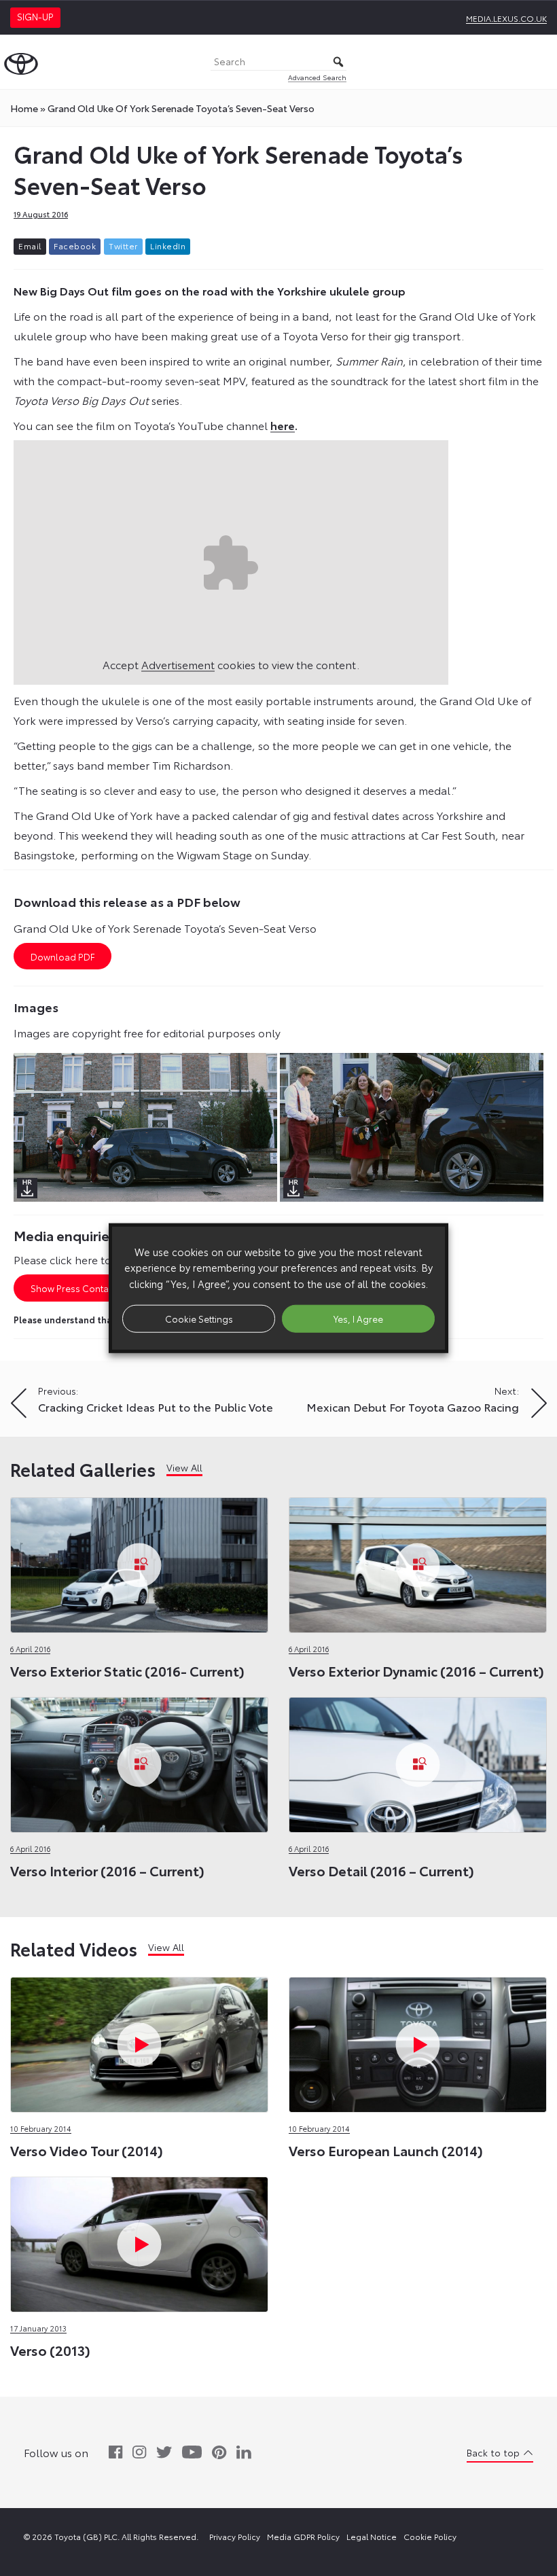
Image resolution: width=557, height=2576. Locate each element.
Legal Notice (372, 2536)
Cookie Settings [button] (199, 1318)
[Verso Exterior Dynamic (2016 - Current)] (418, 1561)
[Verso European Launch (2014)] (418, 2041)
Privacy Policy (235, 2536)
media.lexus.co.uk (506, 18)
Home (24, 108)
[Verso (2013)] (139, 2241)
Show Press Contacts (76, 1288)
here (283, 425)
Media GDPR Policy (303, 2536)
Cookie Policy (430, 2536)
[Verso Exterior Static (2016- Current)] (139, 1561)
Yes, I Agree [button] (358, 1318)
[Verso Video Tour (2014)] (139, 2041)
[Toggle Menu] (539, 62)
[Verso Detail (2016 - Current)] (418, 1761)
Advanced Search (317, 77)
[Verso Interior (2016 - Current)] (139, 1761)
